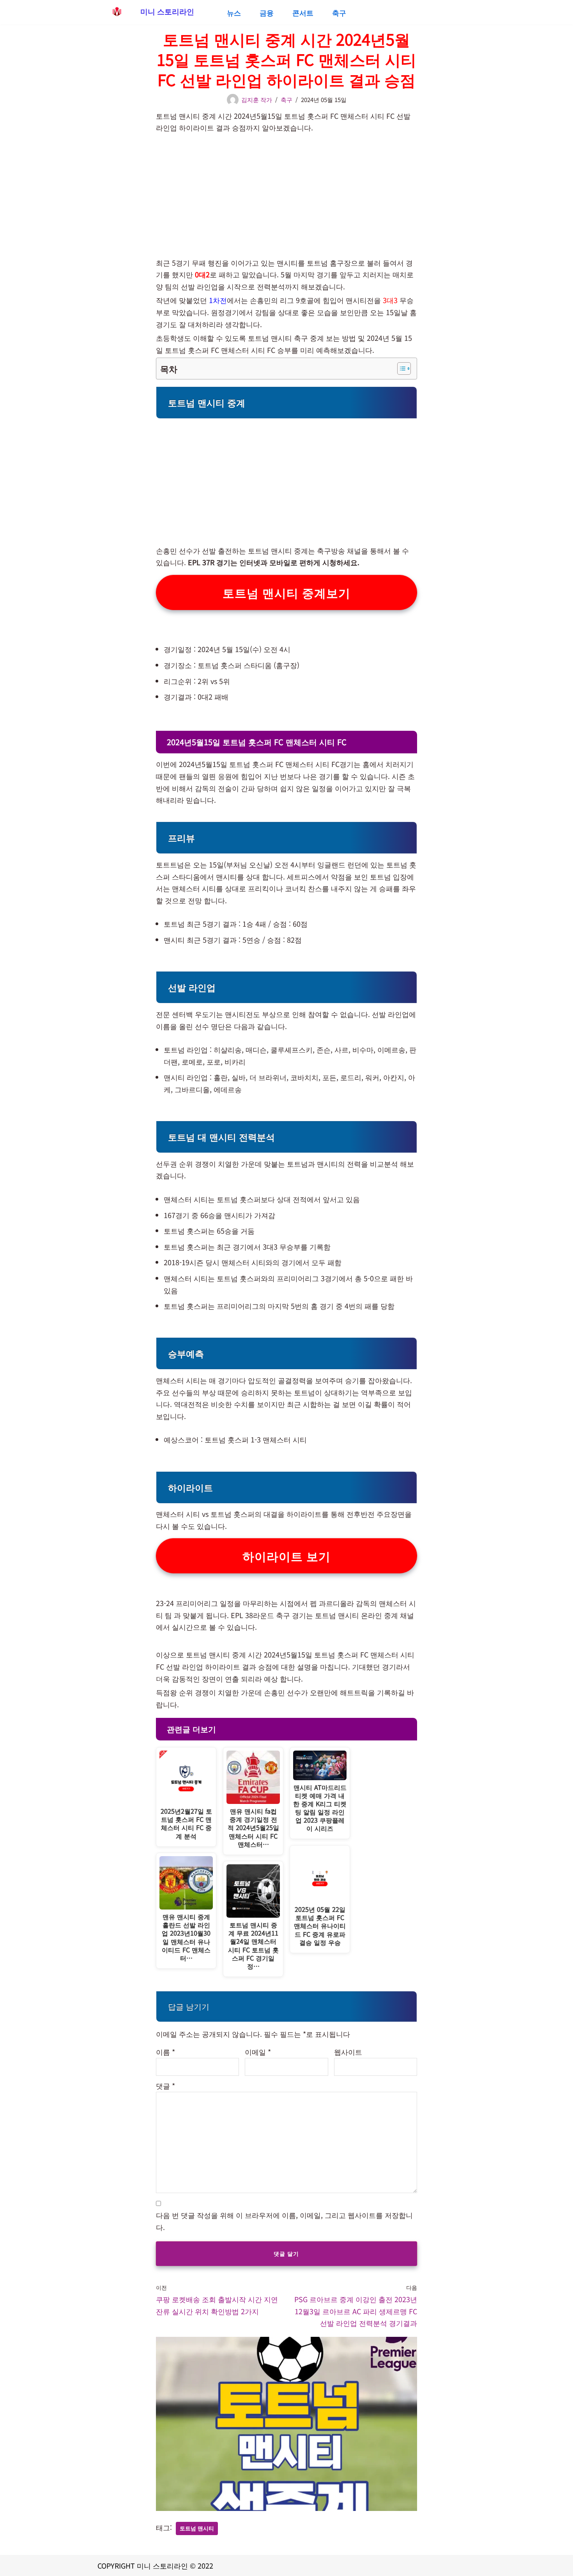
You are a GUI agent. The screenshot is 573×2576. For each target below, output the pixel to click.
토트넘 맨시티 (197, 2528)
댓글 (165, 2086)
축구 (339, 12)
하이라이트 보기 (286, 1556)
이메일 (258, 2052)
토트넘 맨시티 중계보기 (286, 592)
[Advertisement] (286, 190)
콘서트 (303, 12)
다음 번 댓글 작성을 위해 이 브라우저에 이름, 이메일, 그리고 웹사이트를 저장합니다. (284, 2221)
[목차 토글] (400, 369)
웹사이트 (348, 2052)
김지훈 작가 (257, 100)
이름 (165, 2052)
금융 (267, 12)
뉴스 (234, 12)
